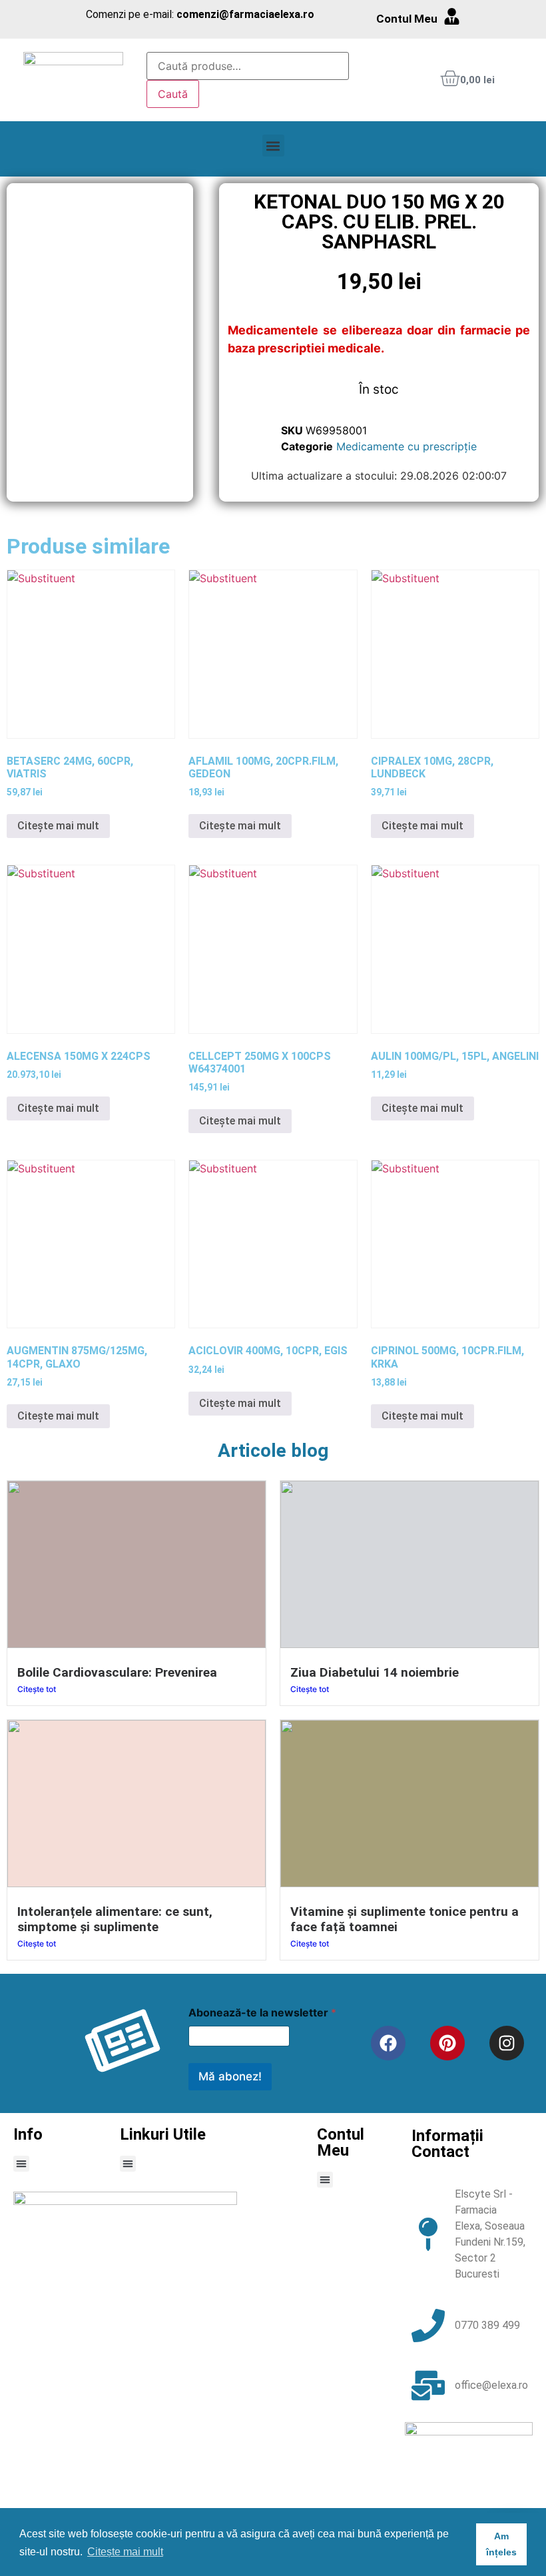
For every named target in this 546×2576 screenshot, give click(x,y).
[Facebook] (388, 2043)
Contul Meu (407, 19)
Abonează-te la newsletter (262, 2013)
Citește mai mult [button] (125, 2552)
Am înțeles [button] (501, 2544)
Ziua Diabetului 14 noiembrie (375, 1672)
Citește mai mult (58, 826)
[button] (273, 146)
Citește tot (37, 1689)
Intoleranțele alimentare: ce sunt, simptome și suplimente (115, 1919)
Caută (173, 94)
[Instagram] (507, 2043)
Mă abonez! (230, 2076)
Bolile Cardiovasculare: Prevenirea (117, 1672)
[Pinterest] (447, 2043)
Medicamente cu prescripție (407, 446)
